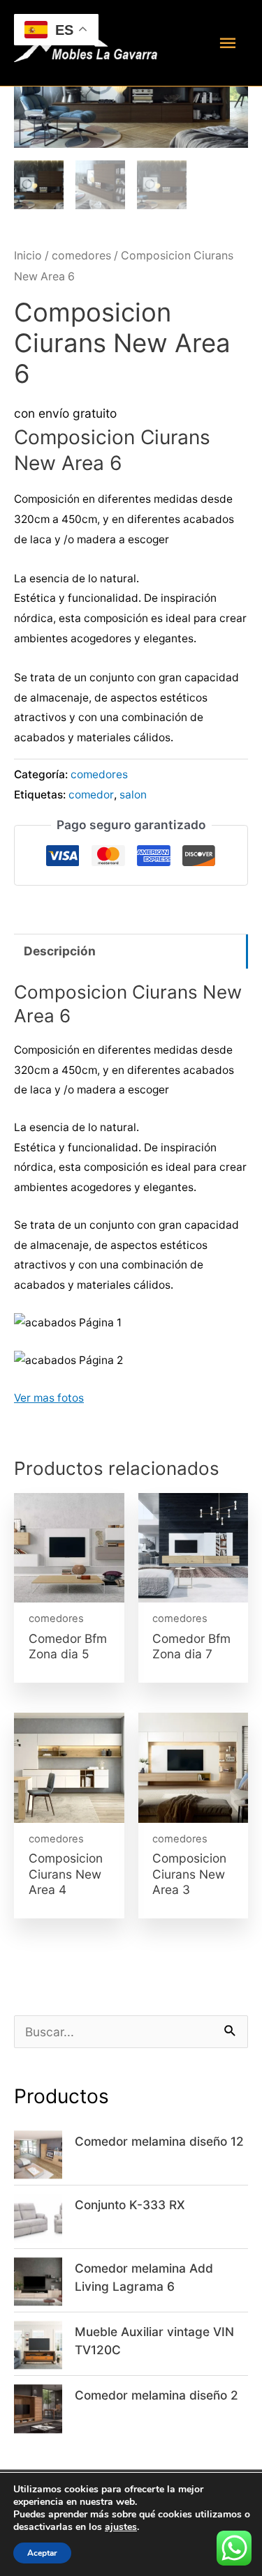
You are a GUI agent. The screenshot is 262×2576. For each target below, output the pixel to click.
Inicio (28, 256)
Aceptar (42, 2553)
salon (133, 795)
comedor (91, 795)
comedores (81, 256)
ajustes (121, 2527)
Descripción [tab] (60, 951)
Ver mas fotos (49, 1398)
